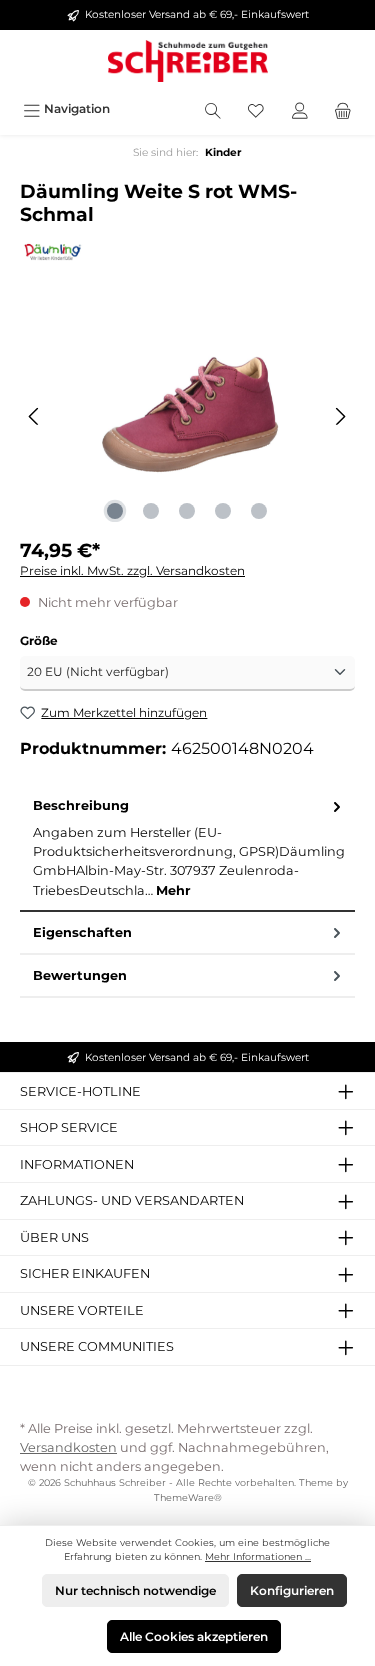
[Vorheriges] (35, 416)
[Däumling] (187, 251)
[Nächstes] (340, 416)
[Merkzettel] (256, 108)
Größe (39, 640)
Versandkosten (68, 1447)
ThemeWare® (188, 1497)
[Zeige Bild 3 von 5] (187, 511)
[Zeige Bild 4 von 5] (223, 511)
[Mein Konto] (300, 108)
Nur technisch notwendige (135, 1590)
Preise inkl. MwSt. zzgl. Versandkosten (132, 570)
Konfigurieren (292, 1590)
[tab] (187, 848)
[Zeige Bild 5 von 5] (259, 511)
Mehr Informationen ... (258, 1556)
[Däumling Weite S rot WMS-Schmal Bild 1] (187, 416)
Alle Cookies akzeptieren (194, 1636)
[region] (187, 416)
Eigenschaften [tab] (82, 932)
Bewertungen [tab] (80, 975)
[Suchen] (213, 108)
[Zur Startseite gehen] (187, 61)
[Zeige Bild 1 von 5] (115, 511)
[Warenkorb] (343, 108)
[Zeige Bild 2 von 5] (151, 511)
